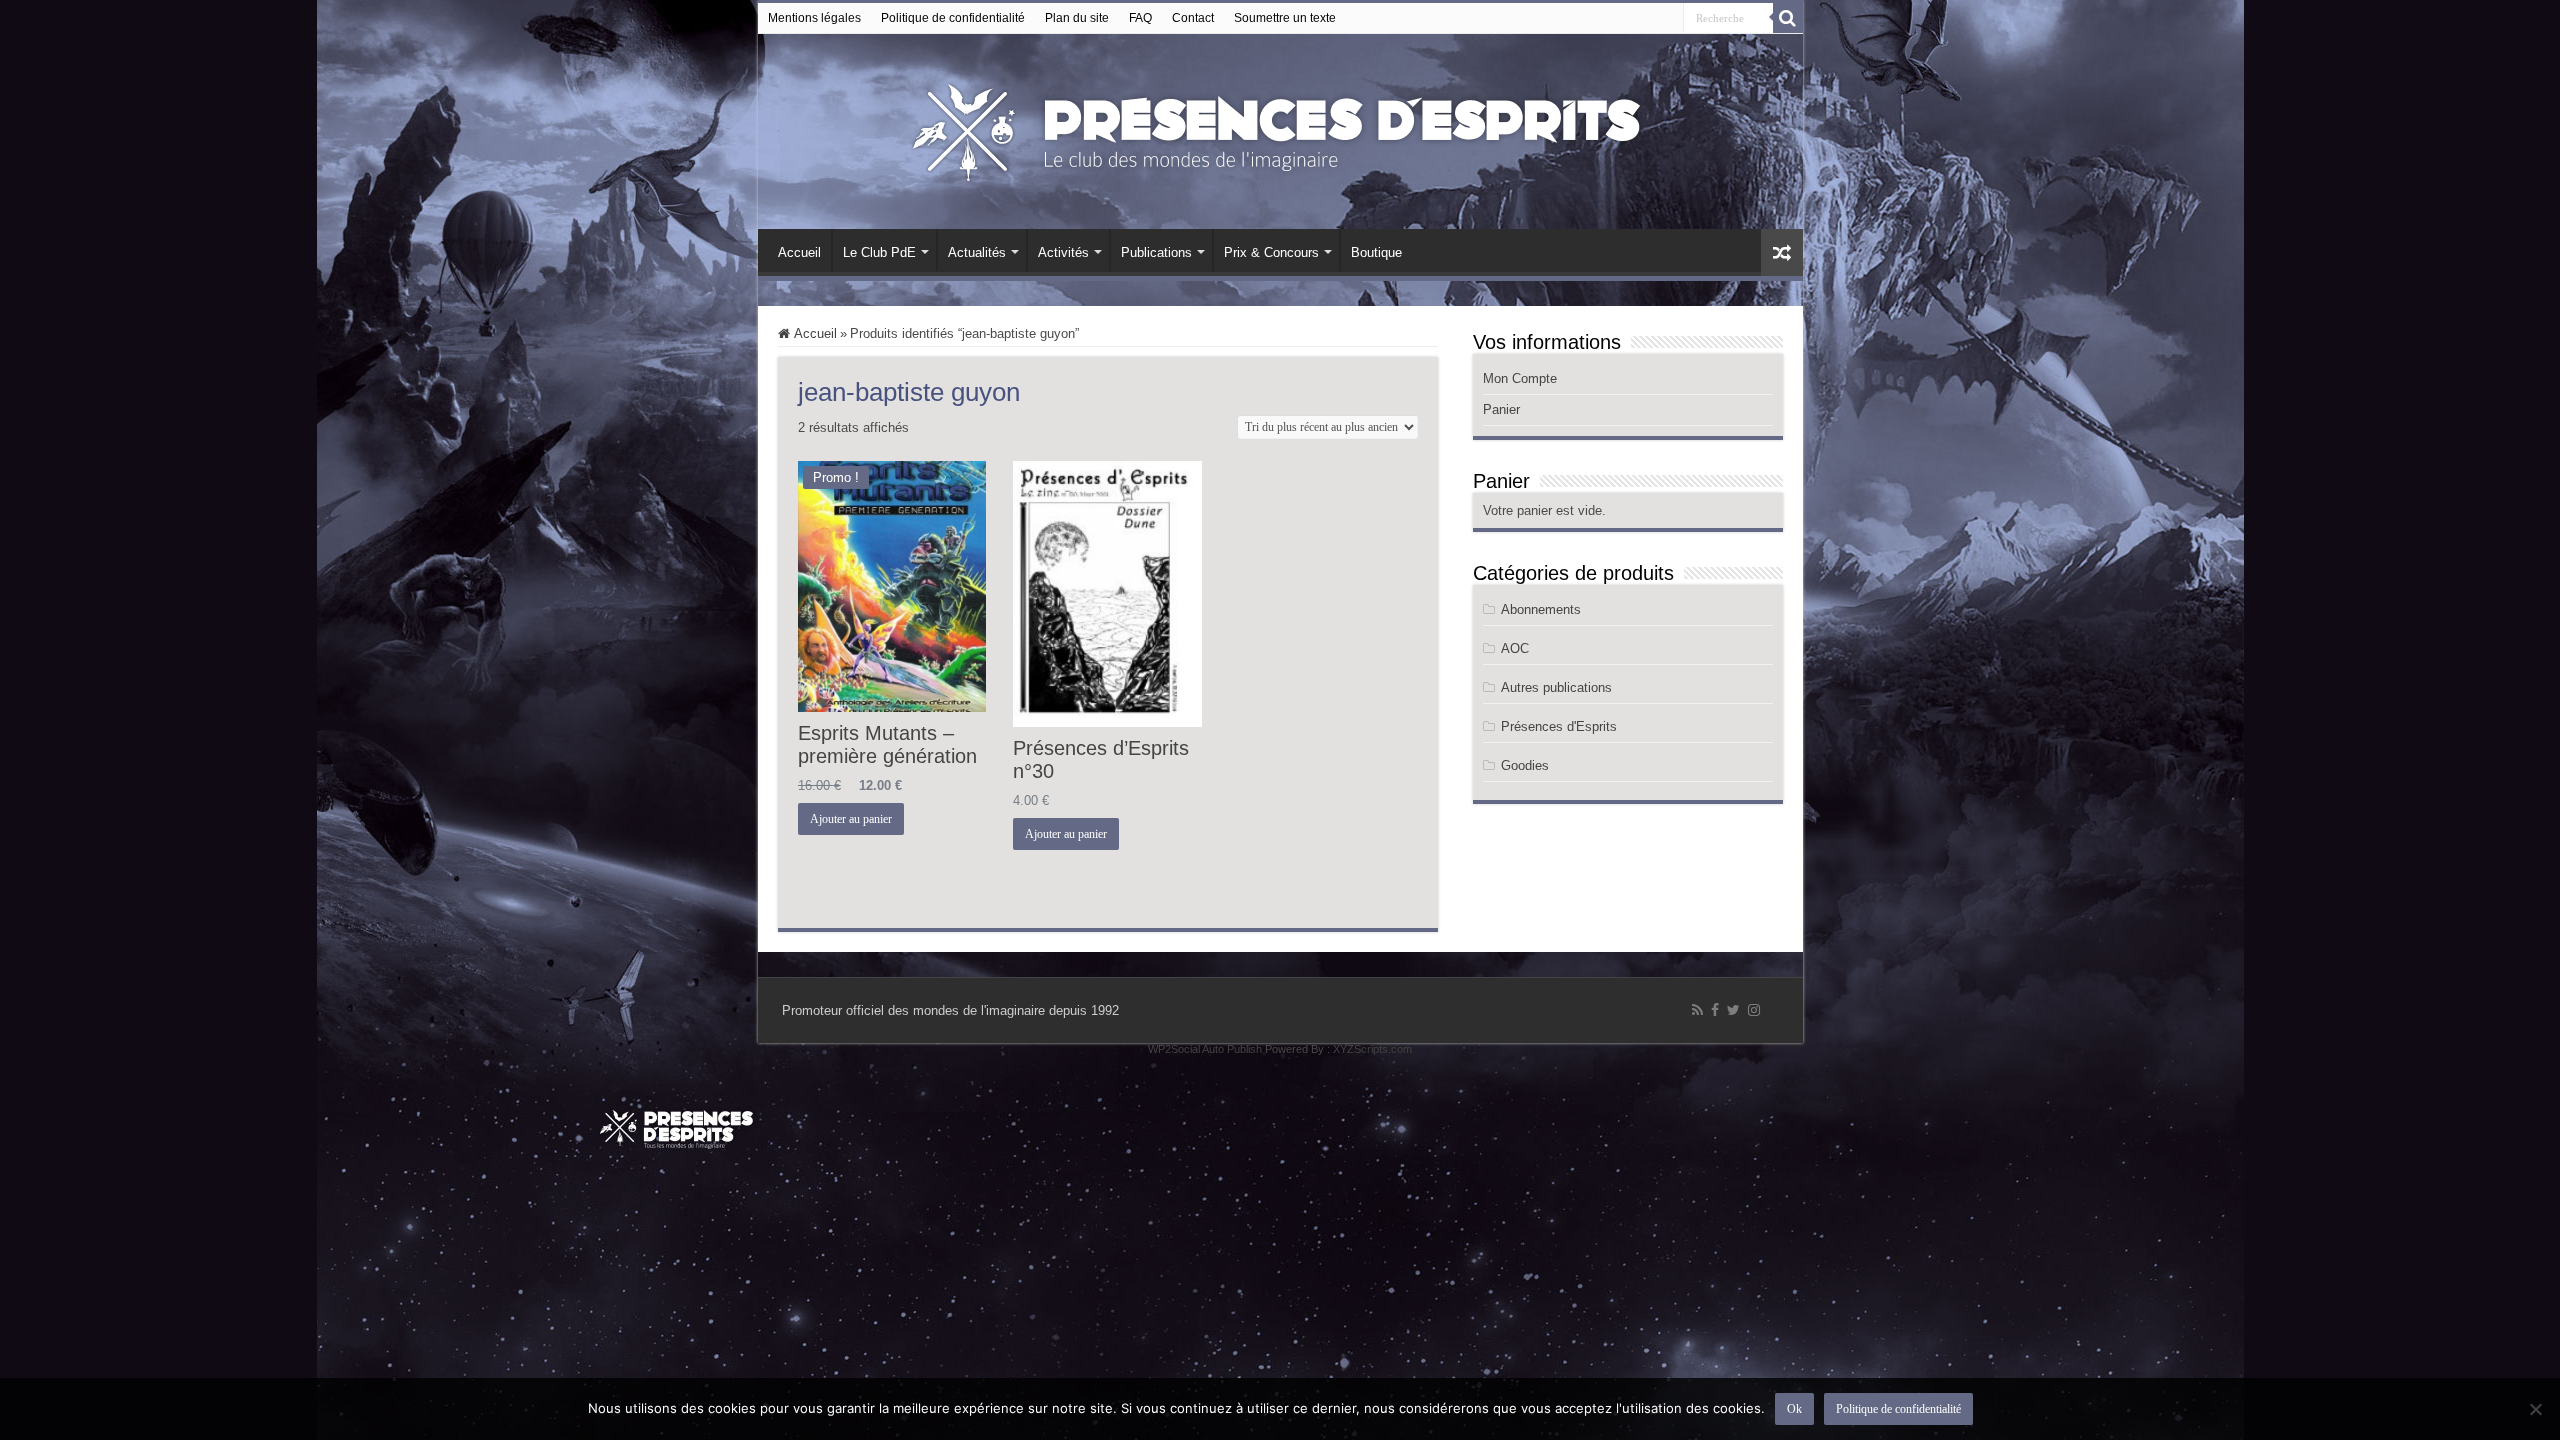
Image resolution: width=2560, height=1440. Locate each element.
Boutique (1376, 252)
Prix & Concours (1271, 252)
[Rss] (1697, 1010)
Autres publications (1556, 687)
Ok (1794, 1409)
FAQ (1140, 18)
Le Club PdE (879, 252)
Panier (1501, 409)
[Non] (2535, 1409)
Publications (1156, 252)
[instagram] (1754, 1010)
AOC (1515, 648)
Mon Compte (1520, 378)
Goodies (1525, 765)
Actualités (977, 252)
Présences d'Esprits (1559, 726)
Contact (1193, 18)
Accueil (799, 252)
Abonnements (1541, 609)
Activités (1063, 252)
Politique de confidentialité (953, 18)
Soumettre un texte (1285, 18)
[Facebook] (1715, 1010)
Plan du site (1077, 18)
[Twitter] (1733, 1010)
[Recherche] (1788, 18)
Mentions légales (814, 18)
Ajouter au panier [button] (851, 819)
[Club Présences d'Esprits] (1280, 128)
